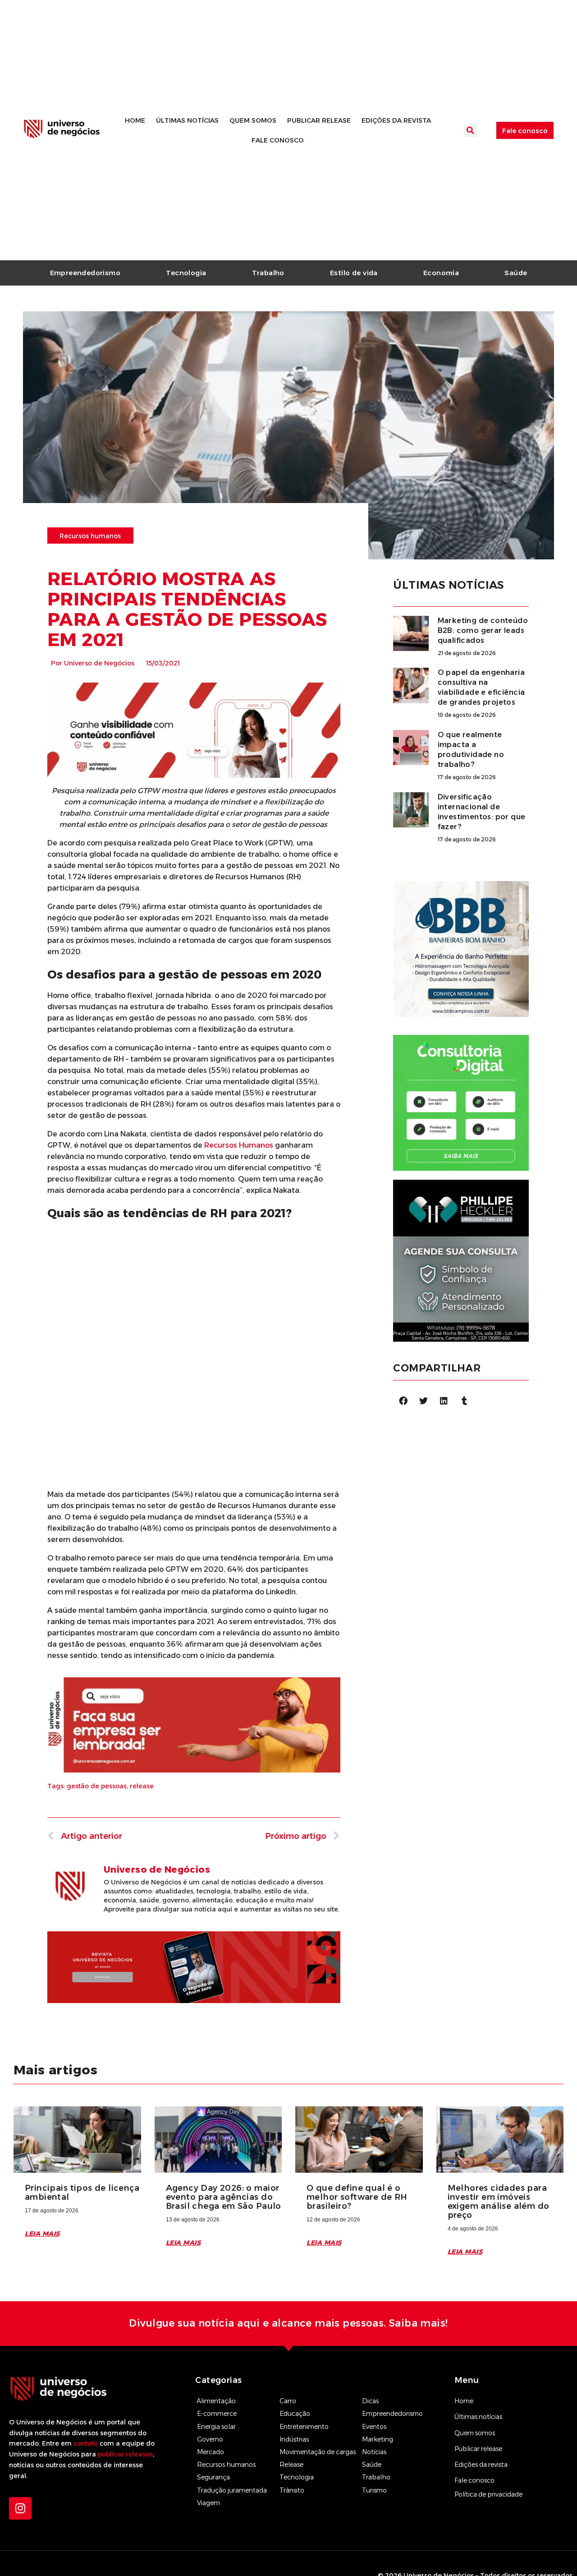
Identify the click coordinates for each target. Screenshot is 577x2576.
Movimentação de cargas (318, 2452)
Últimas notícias (187, 120)
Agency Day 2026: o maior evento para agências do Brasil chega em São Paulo (224, 2197)
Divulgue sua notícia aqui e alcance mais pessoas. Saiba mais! (288, 2323)
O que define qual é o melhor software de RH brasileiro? (357, 2197)
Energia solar (216, 2427)
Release (291, 2465)
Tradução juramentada (232, 2490)
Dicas (370, 2401)
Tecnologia (186, 273)
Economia (441, 273)
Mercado (211, 2452)
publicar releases (125, 2454)
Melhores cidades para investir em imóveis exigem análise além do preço (499, 2202)
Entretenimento (304, 2427)
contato (86, 2443)
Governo (210, 2439)
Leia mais (42, 2234)
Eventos (374, 2427)
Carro (288, 2401)
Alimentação (216, 2401)
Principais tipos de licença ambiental (82, 2193)
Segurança (213, 2477)
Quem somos (253, 120)
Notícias (374, 2452)
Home (135, 120)
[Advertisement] (194, 1288)
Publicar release (319, 120)
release (142, 1786)
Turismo (374, 2490)
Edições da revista (396, 120)
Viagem (208, 2503)
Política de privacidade (488, 2494)
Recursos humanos (226, 2465)
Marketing (378, 2439)
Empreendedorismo (85, 273)
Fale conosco (278, 140)
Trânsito (292, 2490)
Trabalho (268, 273)
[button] (471, 130)
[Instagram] (20, 2508)
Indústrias (294, 2439)
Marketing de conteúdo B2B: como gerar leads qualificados (483, 630)
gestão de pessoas (97, 1786)
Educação (295, 2414)
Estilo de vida (354, 273)
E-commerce (217, 2414)
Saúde (516, 273)
